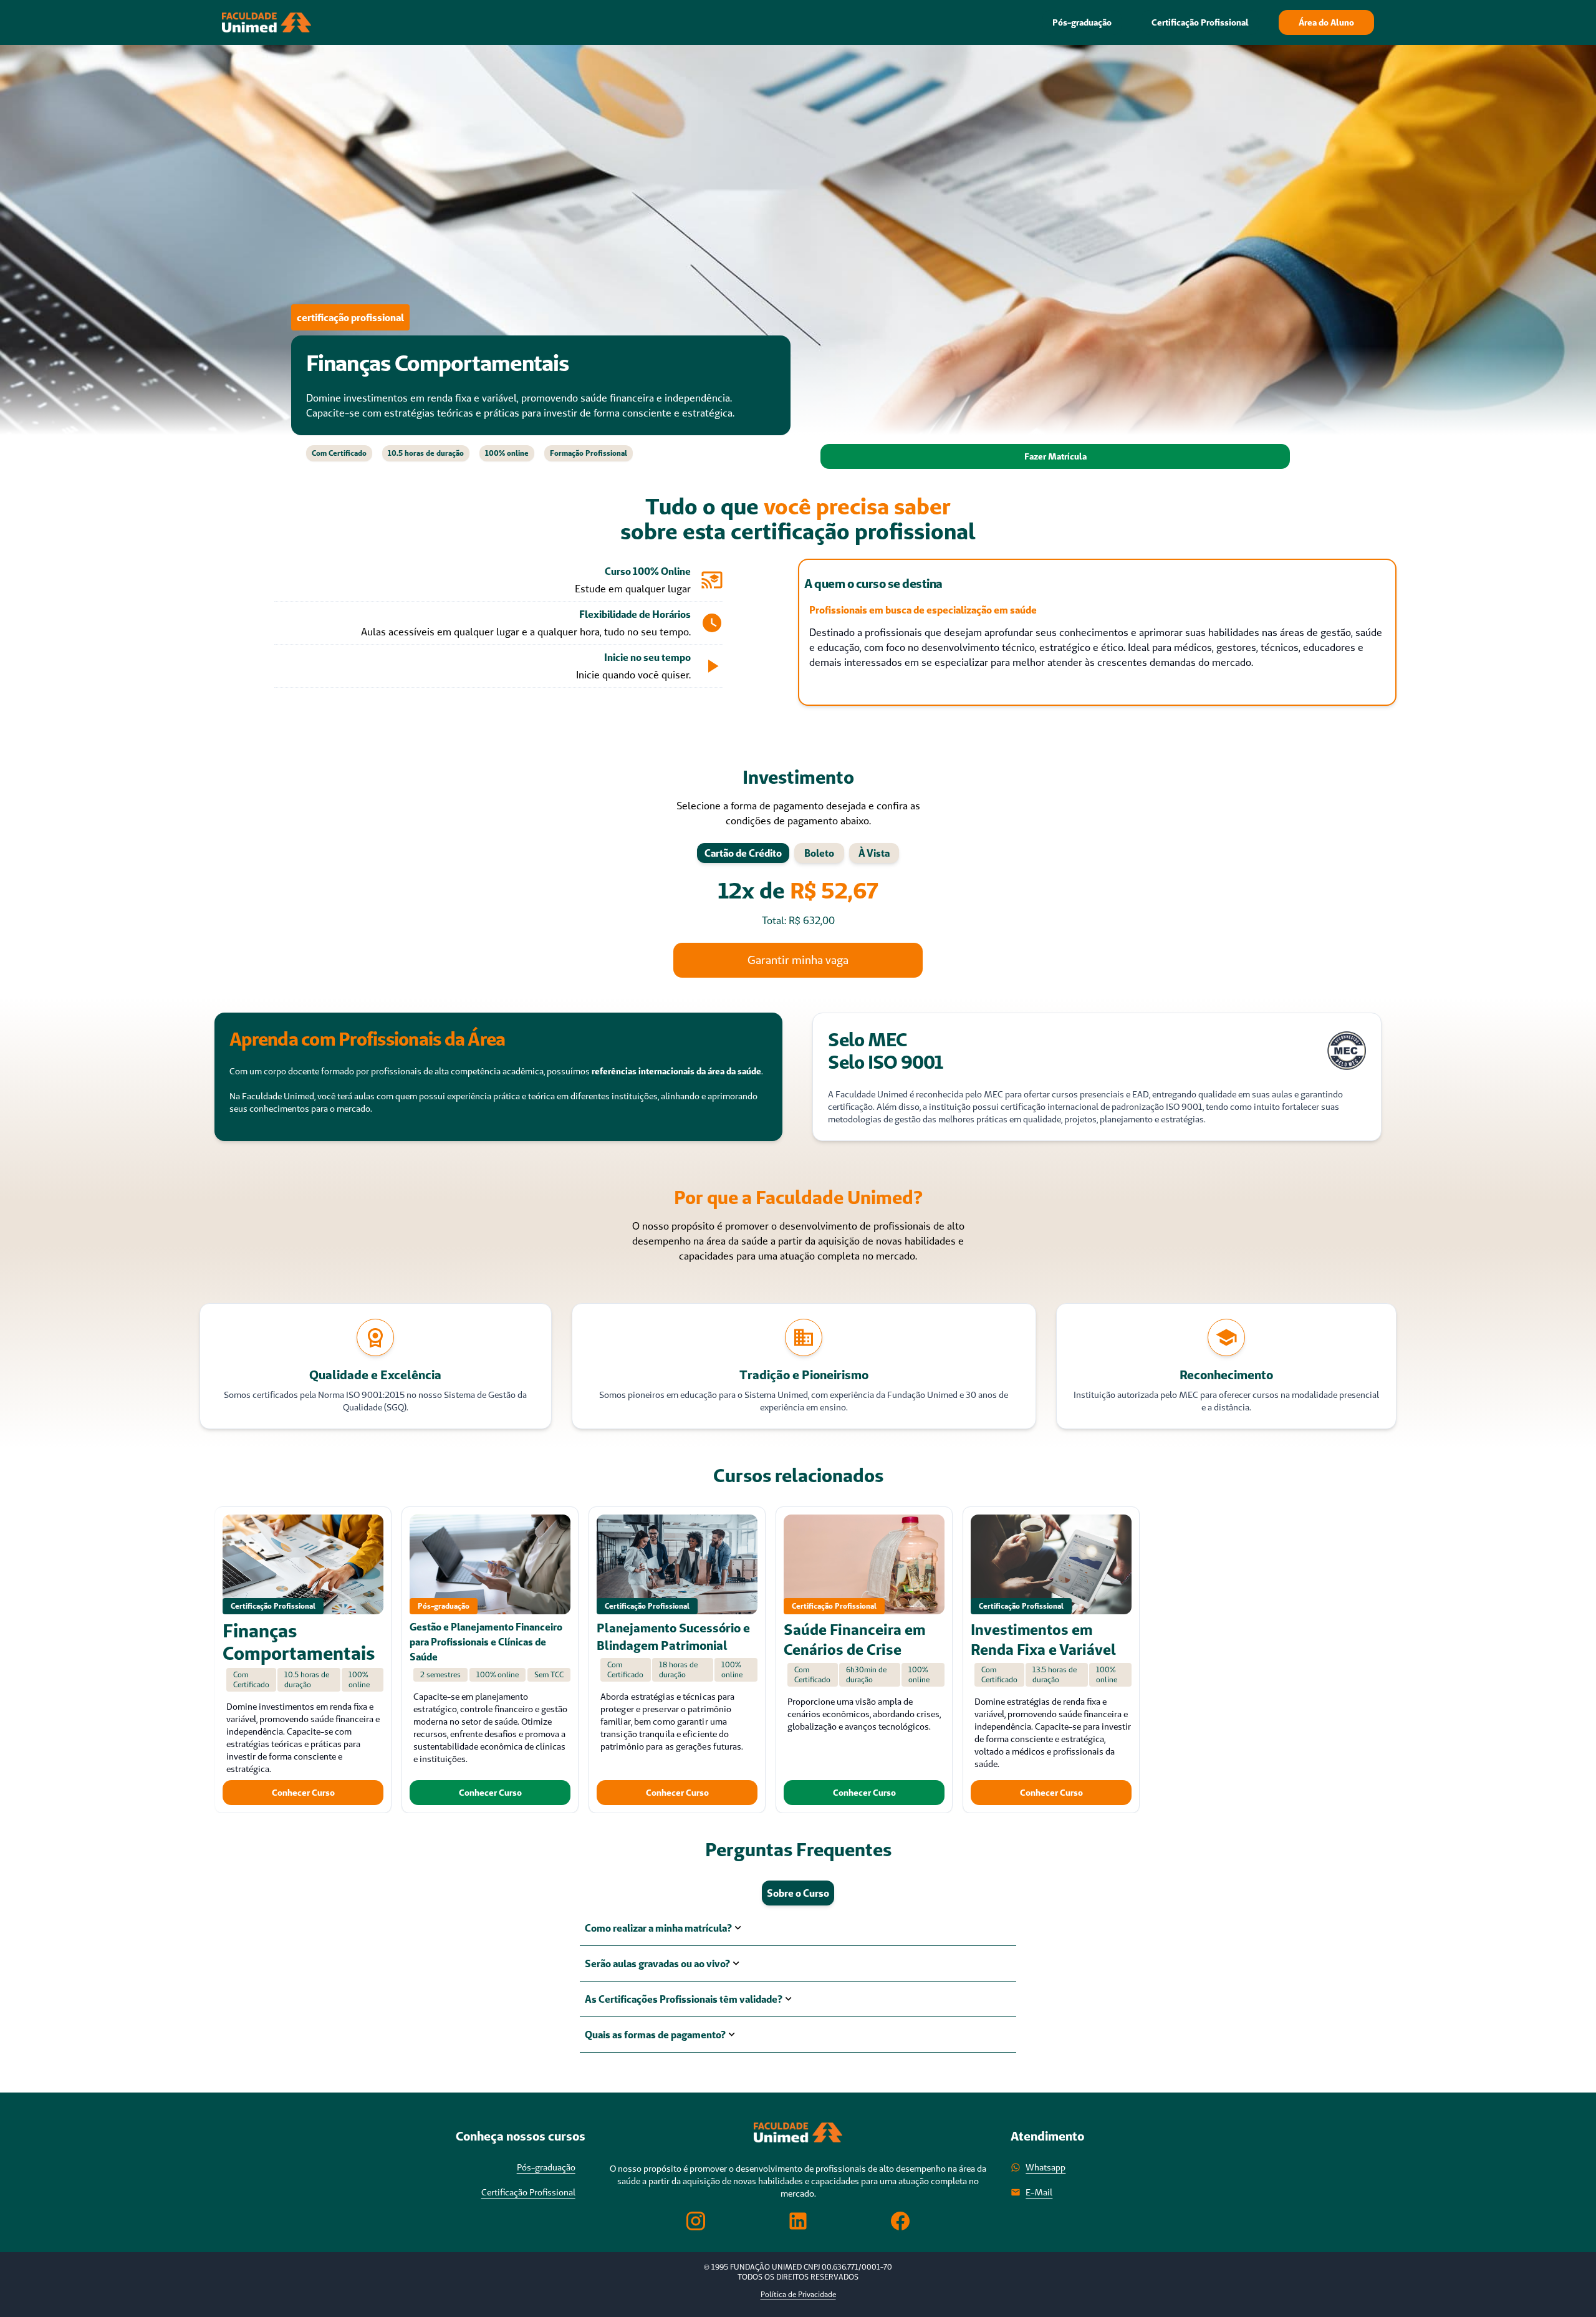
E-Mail (1039, 2192)
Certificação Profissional (1200, 22)
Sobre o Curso (798, 1893)
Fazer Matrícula (1055, 456)
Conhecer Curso (303, 1793)
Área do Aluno (1326, 22)
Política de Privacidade (798, 2294)
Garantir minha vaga (798, 960)
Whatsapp (1046, 2167)
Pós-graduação (1082, 22)
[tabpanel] (798, 903)
